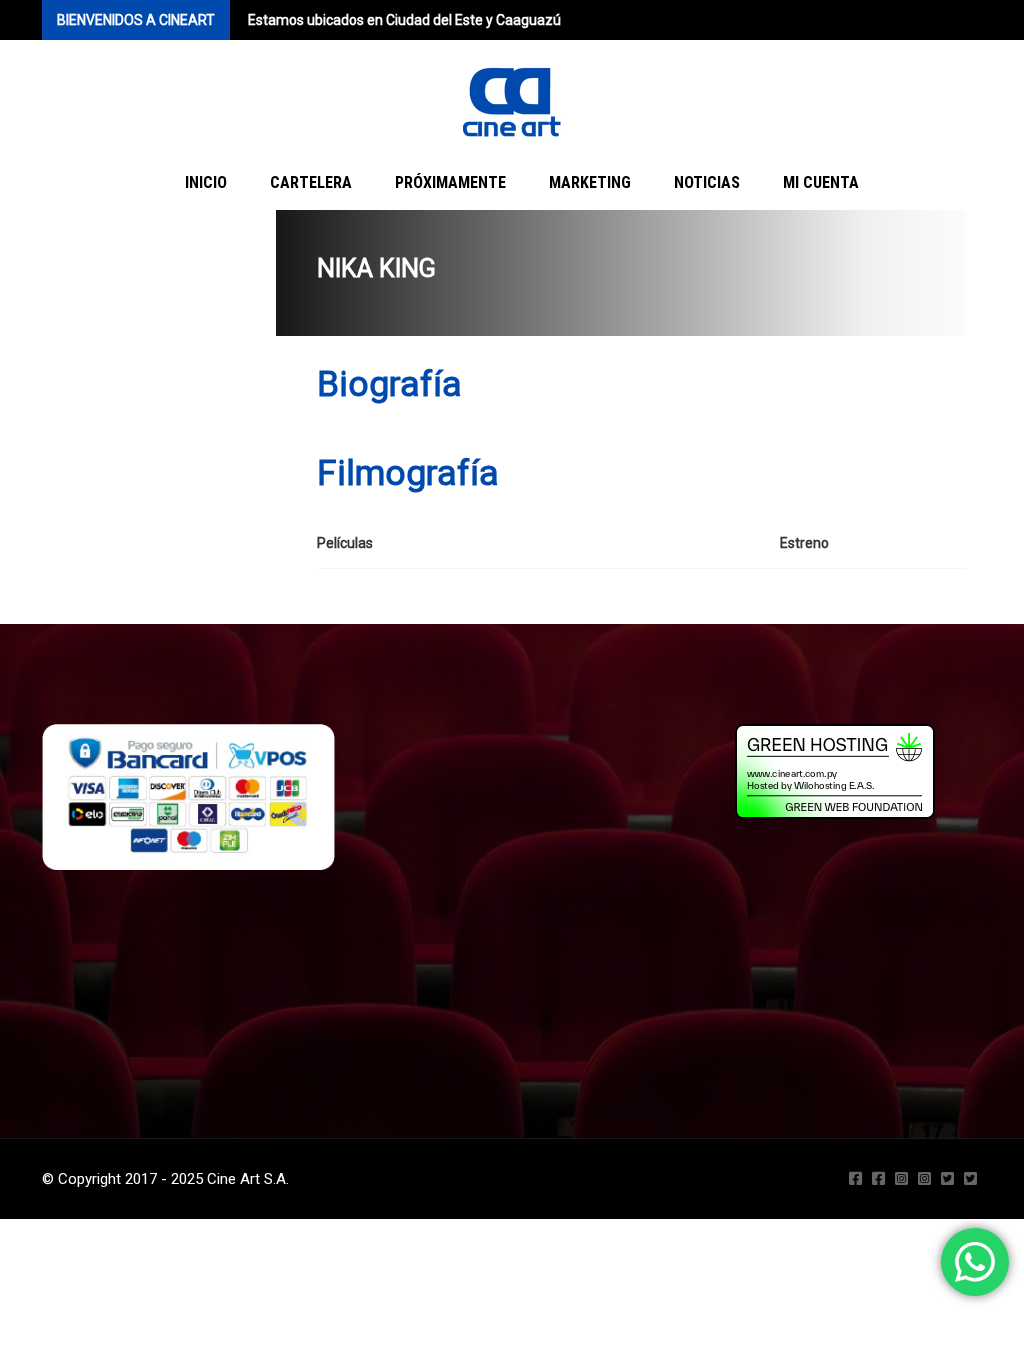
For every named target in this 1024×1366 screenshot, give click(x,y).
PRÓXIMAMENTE (450, 182)
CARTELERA (311, 182)
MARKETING (590, 182)
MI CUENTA (821, 182)
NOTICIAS (707, 182)
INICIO (206, 182)
